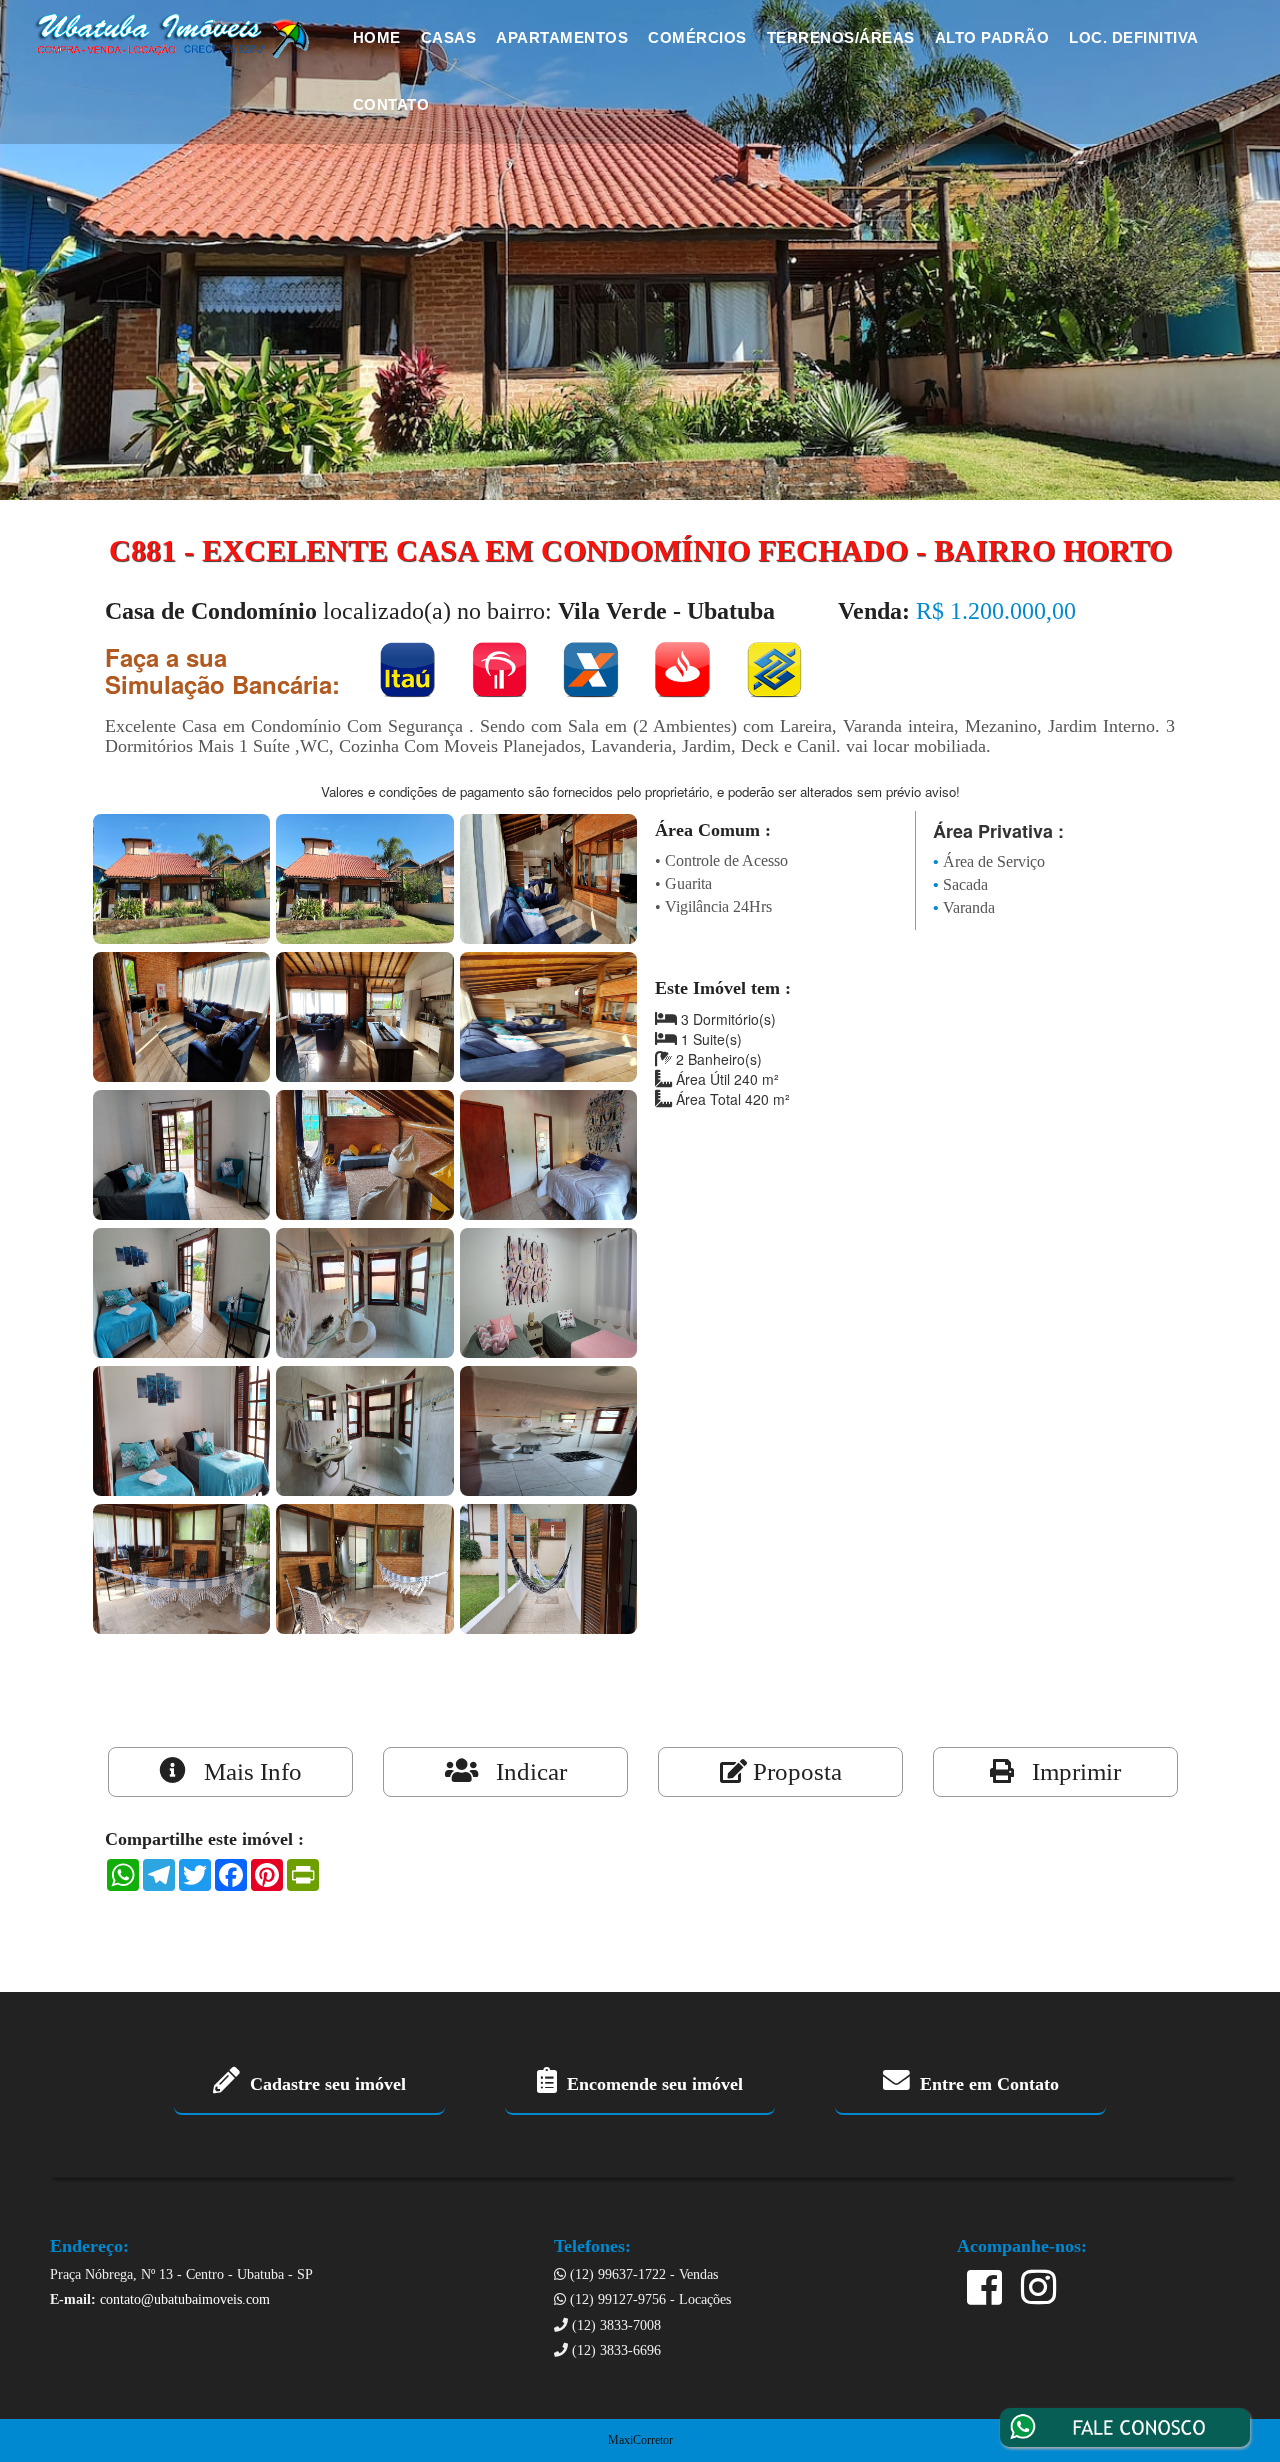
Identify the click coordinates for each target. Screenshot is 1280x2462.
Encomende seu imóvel (650, 2084)
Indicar (522, 1771)
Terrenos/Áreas (841, 37)
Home (377, 37)
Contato (391, 104)
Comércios (697, 37)
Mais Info (244, 1771)
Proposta (794, 1771)
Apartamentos (562, 37)
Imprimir (1067, 1771)
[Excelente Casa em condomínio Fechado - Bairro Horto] (181, 876)
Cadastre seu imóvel (323, 2084)
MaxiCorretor (640, 2440)
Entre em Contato (984, 2084)
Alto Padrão (992, 37)
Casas (449, 37)
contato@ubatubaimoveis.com (185, 2299)
